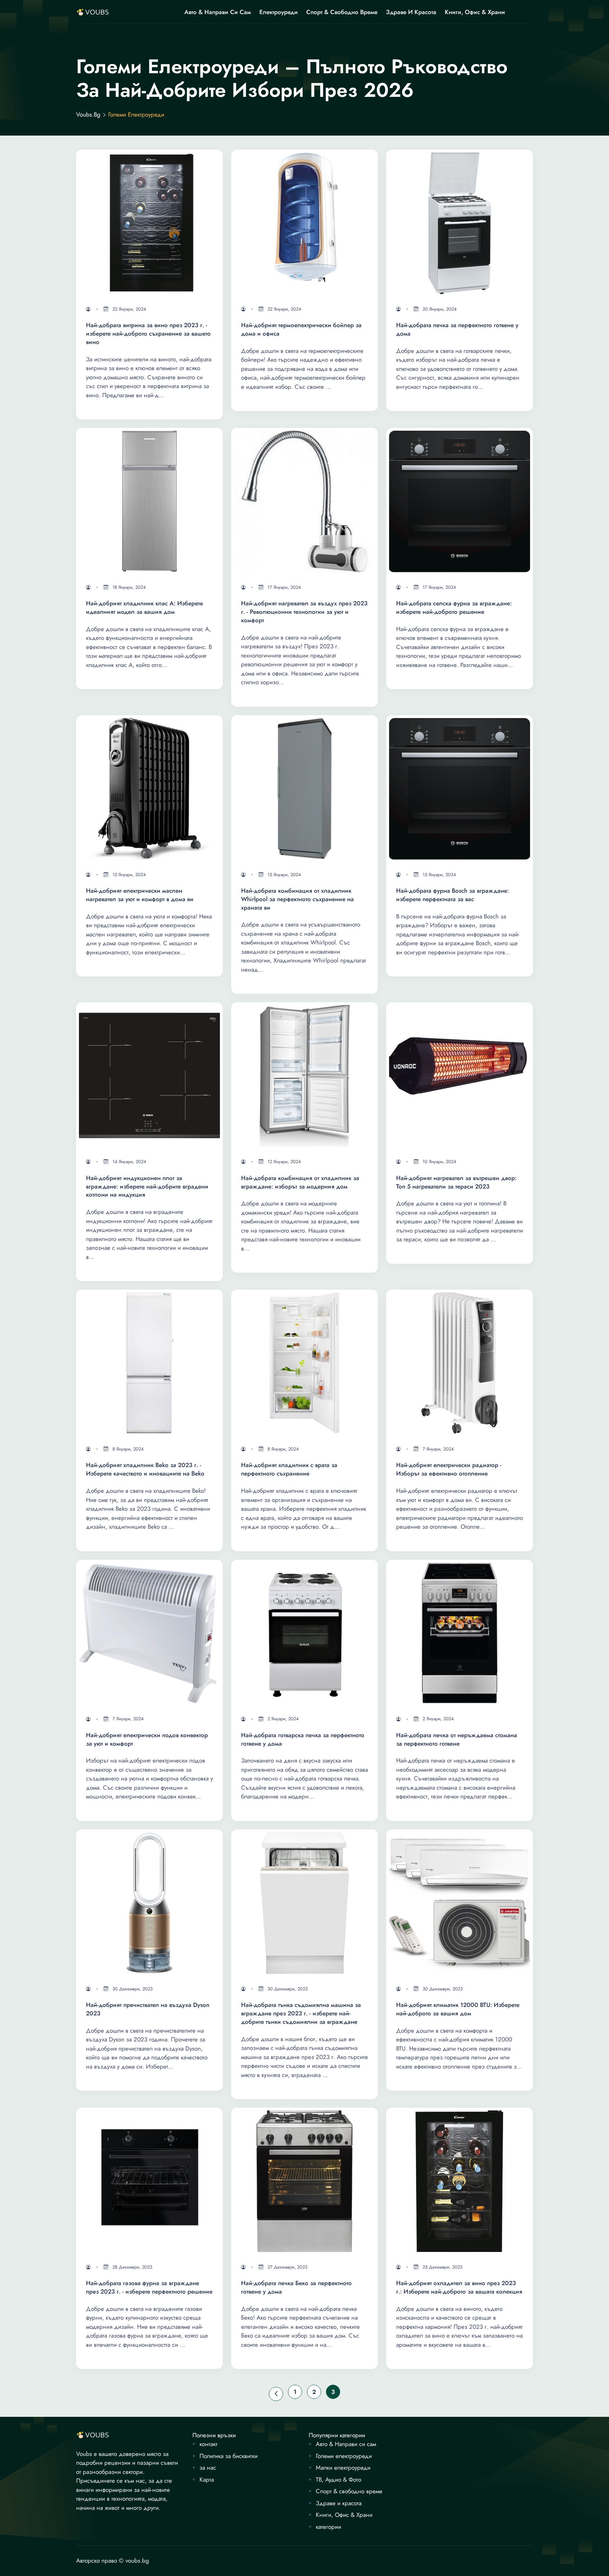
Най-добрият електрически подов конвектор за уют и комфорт (147, 1739)
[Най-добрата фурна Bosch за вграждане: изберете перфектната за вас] (460, 788)
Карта (207, 2480)
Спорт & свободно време (342, 12)
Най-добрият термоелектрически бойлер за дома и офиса (301, 329)
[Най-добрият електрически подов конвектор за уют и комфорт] (149, 1633)
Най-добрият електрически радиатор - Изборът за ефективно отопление (449, 1469)
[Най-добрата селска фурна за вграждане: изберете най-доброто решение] (460, 501)
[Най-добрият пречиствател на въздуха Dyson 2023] (149, 1903)
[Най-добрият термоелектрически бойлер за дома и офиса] (304, 223)
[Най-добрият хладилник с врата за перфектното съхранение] (304, 1363)
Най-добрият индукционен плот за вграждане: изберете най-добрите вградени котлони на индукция (147, 1187)
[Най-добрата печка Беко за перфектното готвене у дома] (304, 2181)
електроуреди (279, 12)
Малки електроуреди (343, 2468)
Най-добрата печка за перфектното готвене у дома (457, 329)
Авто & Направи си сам (218, 12)
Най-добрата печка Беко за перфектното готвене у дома (296, 2287)
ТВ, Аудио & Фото (339, 2480)
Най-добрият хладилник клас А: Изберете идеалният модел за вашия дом (144, 608)
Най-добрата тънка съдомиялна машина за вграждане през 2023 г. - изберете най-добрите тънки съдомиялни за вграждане (301, 2013)
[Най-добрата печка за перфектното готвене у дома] (460, 223)
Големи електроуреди (344, 2456)
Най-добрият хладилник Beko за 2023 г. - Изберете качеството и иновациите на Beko (145, 1469)
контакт (208, 2444)
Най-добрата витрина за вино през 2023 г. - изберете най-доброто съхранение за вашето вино (148, 334)
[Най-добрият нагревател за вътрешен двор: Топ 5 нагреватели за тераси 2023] (460, 1075)
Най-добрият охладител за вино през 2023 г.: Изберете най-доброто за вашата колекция (459, 2287)
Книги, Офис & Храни (475, 12)
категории (328, 2527)
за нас (208, 2468)
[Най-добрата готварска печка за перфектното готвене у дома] (304, 1633)
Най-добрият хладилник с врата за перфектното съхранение (289, 1469)
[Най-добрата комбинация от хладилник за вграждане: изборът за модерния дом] (304, 1075)
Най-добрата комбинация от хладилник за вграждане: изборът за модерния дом (300, 1182)
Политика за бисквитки (229, 2456)
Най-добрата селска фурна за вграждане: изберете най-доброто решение (454, 608)
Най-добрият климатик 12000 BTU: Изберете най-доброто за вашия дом (458, 2009)
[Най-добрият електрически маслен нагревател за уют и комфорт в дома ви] (149, 788)
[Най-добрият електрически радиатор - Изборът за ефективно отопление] (460, 1363)
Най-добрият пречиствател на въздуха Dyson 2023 (148, 2009)
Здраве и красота (411, 12)
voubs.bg (88, 115)
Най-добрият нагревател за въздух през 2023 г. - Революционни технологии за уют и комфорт (304, 612)
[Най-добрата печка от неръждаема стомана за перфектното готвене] (460, 1633)
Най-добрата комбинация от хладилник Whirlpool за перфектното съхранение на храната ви (297, 899)
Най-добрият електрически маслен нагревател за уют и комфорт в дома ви (140, 895)
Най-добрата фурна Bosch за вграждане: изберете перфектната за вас (453, 895)
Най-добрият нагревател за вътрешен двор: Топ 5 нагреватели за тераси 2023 (456, 1182)
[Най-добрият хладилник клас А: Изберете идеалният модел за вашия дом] (149, 501)
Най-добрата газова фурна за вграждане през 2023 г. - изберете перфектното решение (149, 2287)
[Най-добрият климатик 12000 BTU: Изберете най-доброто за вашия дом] (460, 1903)
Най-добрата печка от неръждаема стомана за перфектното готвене (457, 1739)
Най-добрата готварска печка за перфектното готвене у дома (303, 1739)
